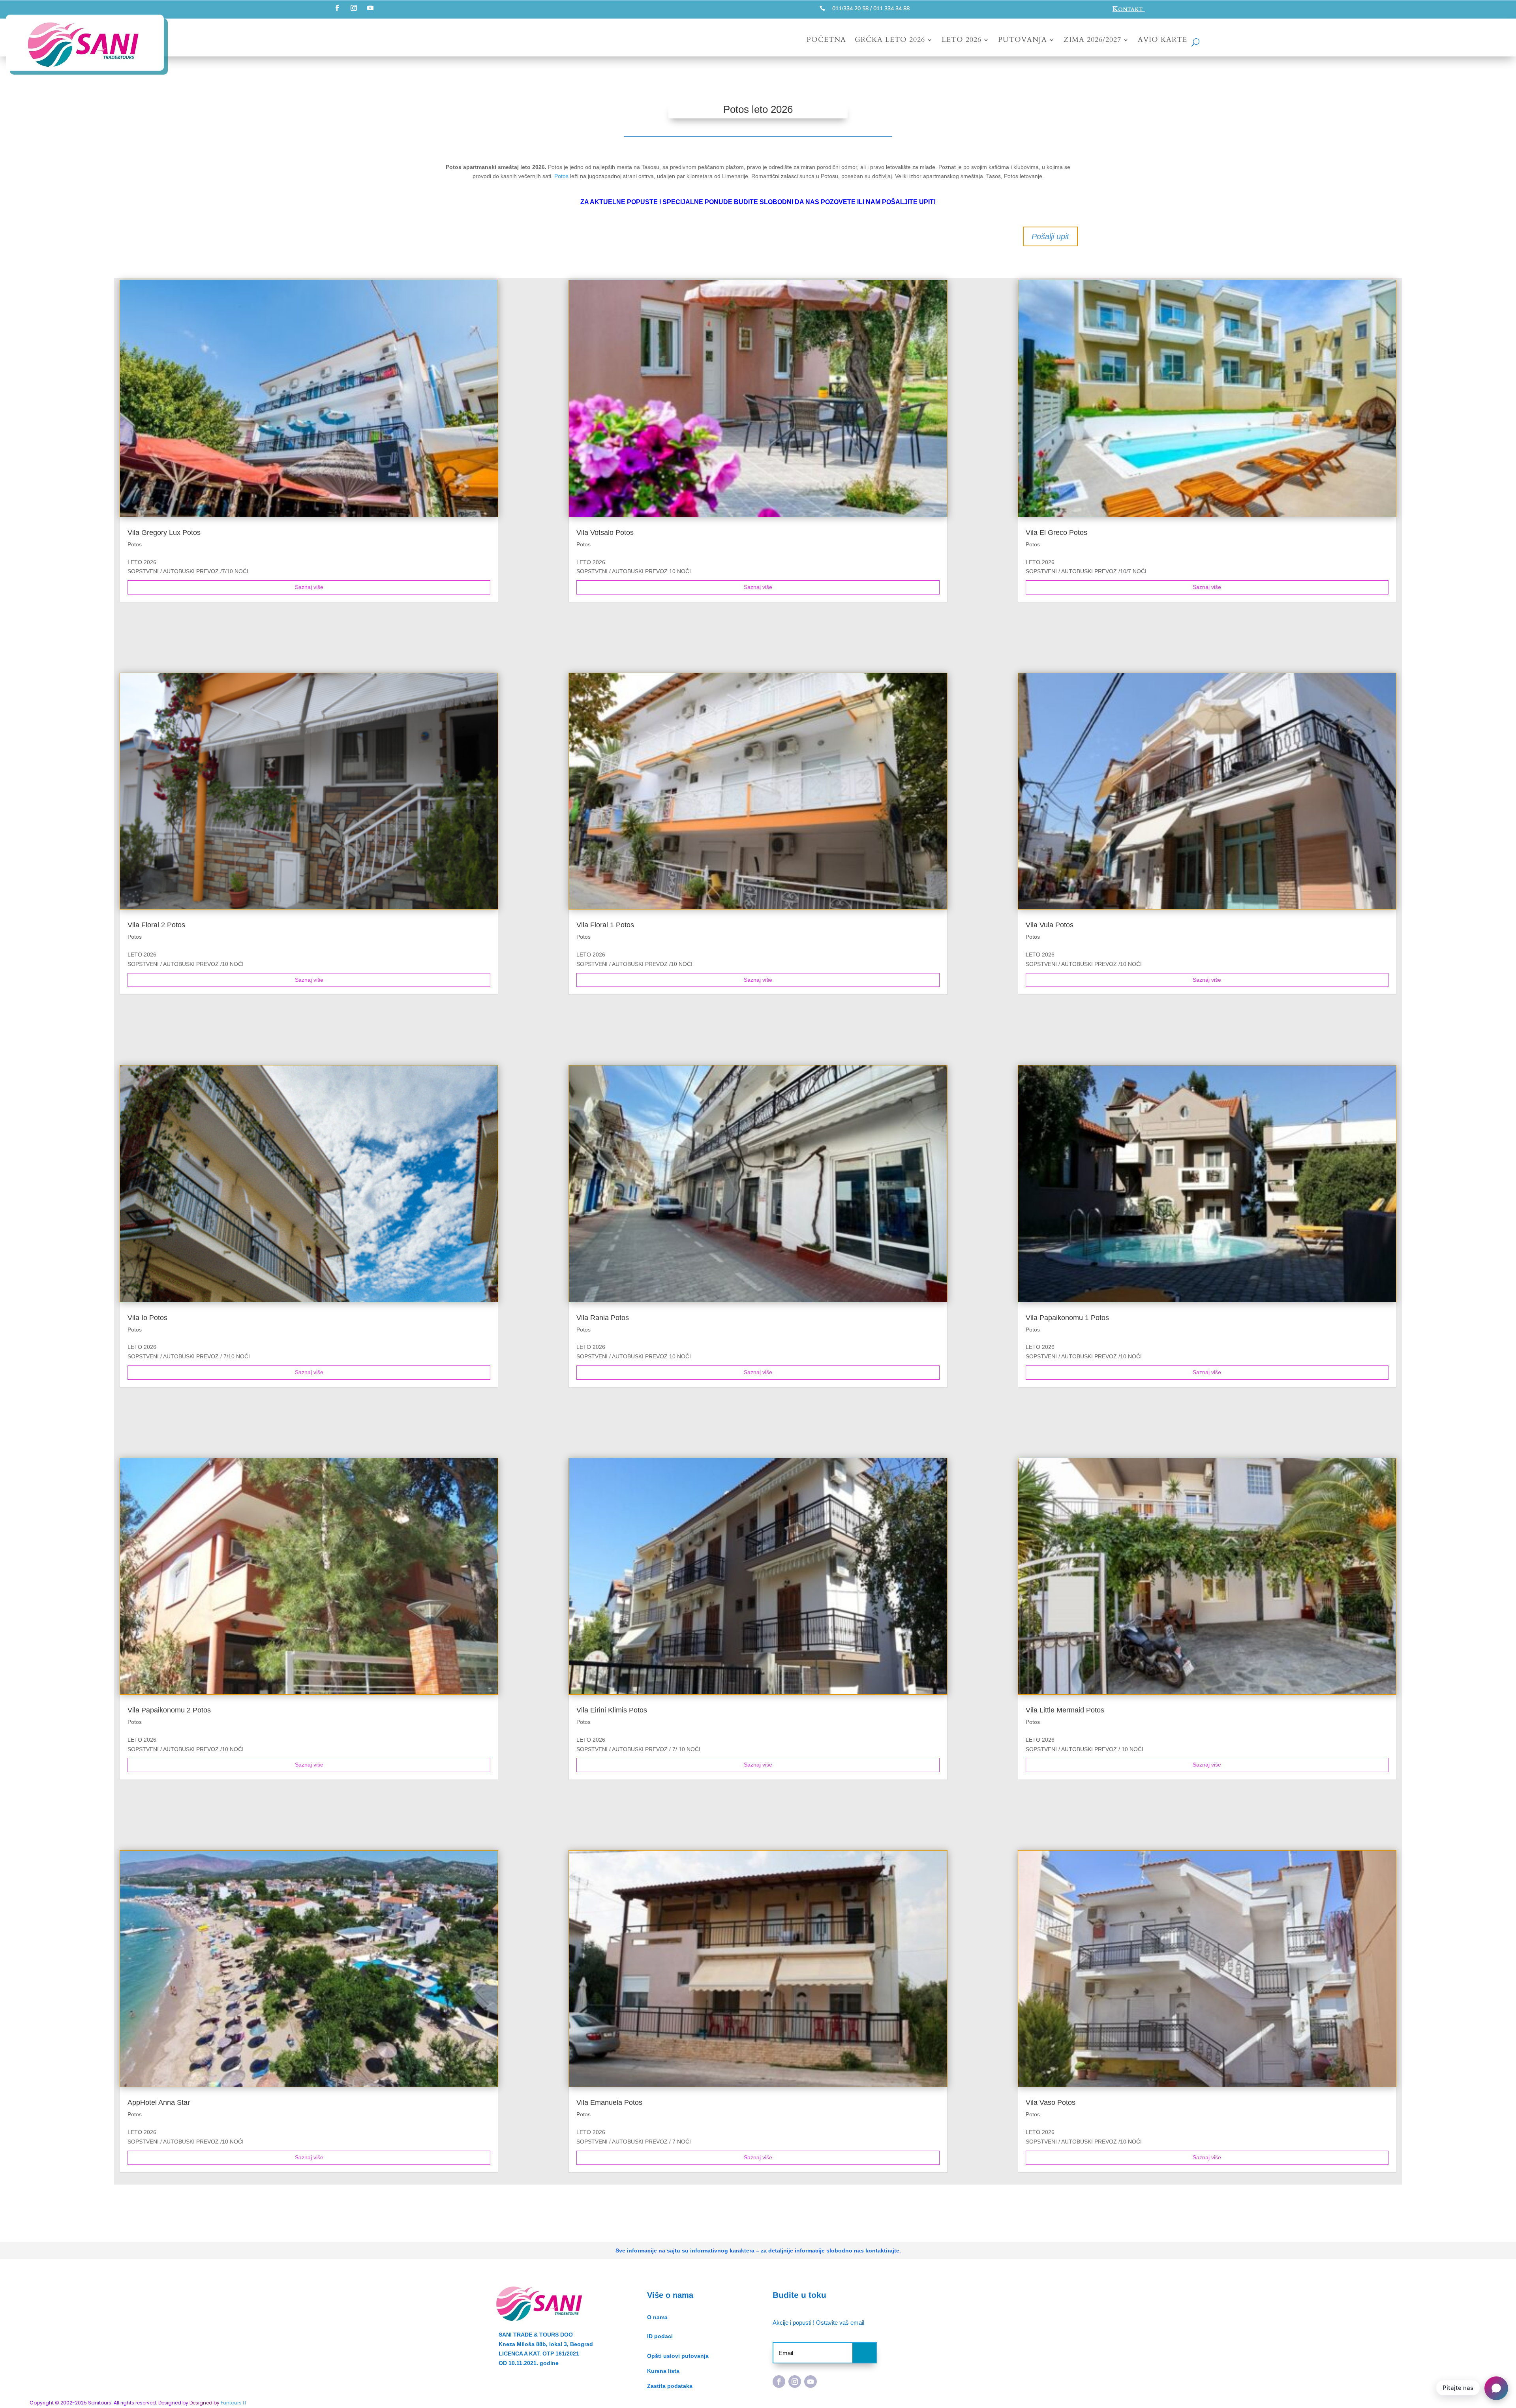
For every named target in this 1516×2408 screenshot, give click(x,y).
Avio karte (1162, 41)
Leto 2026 (962, 41)
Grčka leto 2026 (890, 41)
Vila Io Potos (147, 1318)
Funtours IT (234, 2403)
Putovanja (1023, 41)
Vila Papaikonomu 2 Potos (169, 1710)
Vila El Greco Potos (1056, 533)
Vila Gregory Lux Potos (164, 533)
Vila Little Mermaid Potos (1065, 1710)
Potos (561, 176)
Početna (826, 41)
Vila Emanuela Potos (609, 2102)
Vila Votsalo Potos (605, 533)
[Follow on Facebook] (337, 8)
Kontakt (1129, 9)
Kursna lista (663, 2371)
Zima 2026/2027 (1092, 41)
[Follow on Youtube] (370, 8)
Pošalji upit (1050, 236)
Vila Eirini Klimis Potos (612, 1710)
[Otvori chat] (1496, 2388)
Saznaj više (309, 587)
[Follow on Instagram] (354, 8)
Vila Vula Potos (1050, 925)
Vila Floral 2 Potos (156, 925)
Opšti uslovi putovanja (678, 2356)
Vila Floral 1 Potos (605, 925)
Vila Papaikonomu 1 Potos (1067, 1318)
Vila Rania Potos (603, 1318)
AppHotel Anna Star (159, 2102)
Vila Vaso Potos (1051, 2102)
